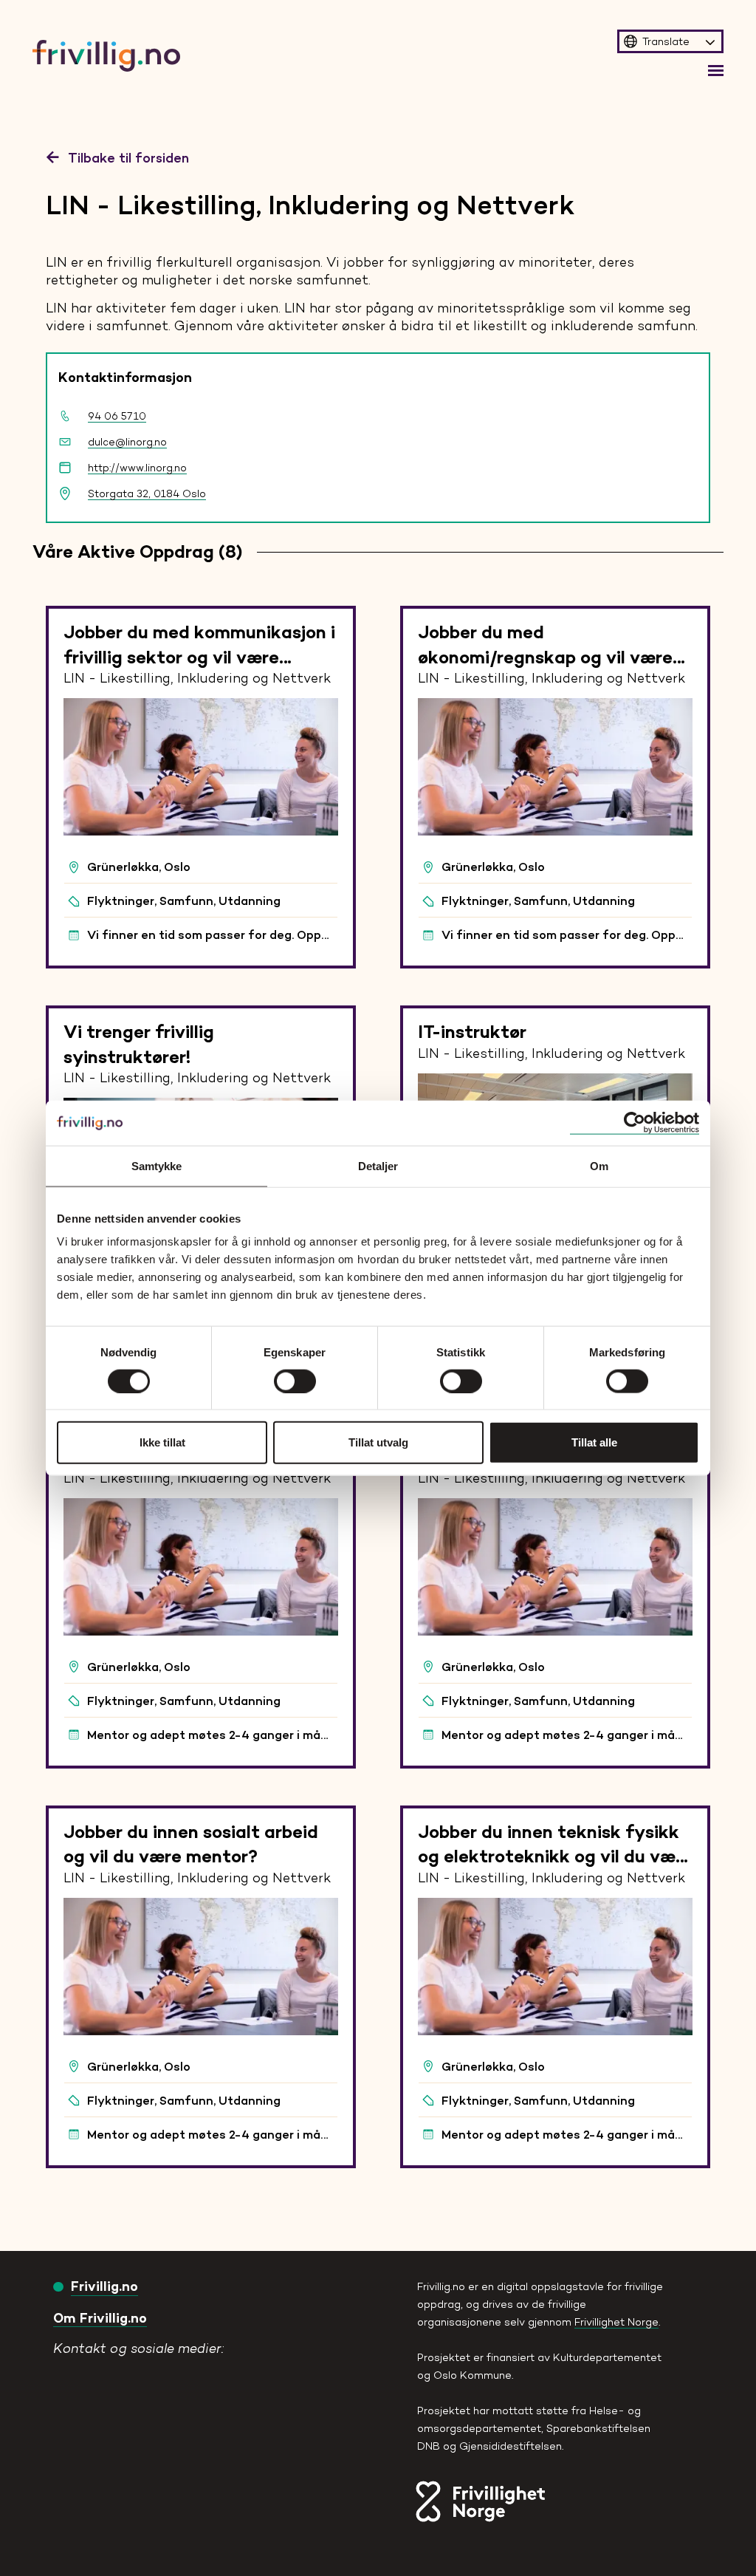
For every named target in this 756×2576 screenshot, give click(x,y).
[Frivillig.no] (159, 2365)
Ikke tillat (162, 1442)
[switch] (295, 1381)
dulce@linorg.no (127, 442)
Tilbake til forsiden (128, 157)
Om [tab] (599, 1165)
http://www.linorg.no (137, 468)
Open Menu (716, 71)
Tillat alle (594, 1442)
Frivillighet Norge (616, 2322)
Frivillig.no (104, 2286)
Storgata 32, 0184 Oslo (147, 493)
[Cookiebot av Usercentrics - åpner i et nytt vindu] (635, 1123)
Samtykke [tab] (157, 1165)
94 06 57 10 (117, 416)
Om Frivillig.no (100, 2318)
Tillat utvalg (378, 1442)
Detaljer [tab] (378, 1165)
